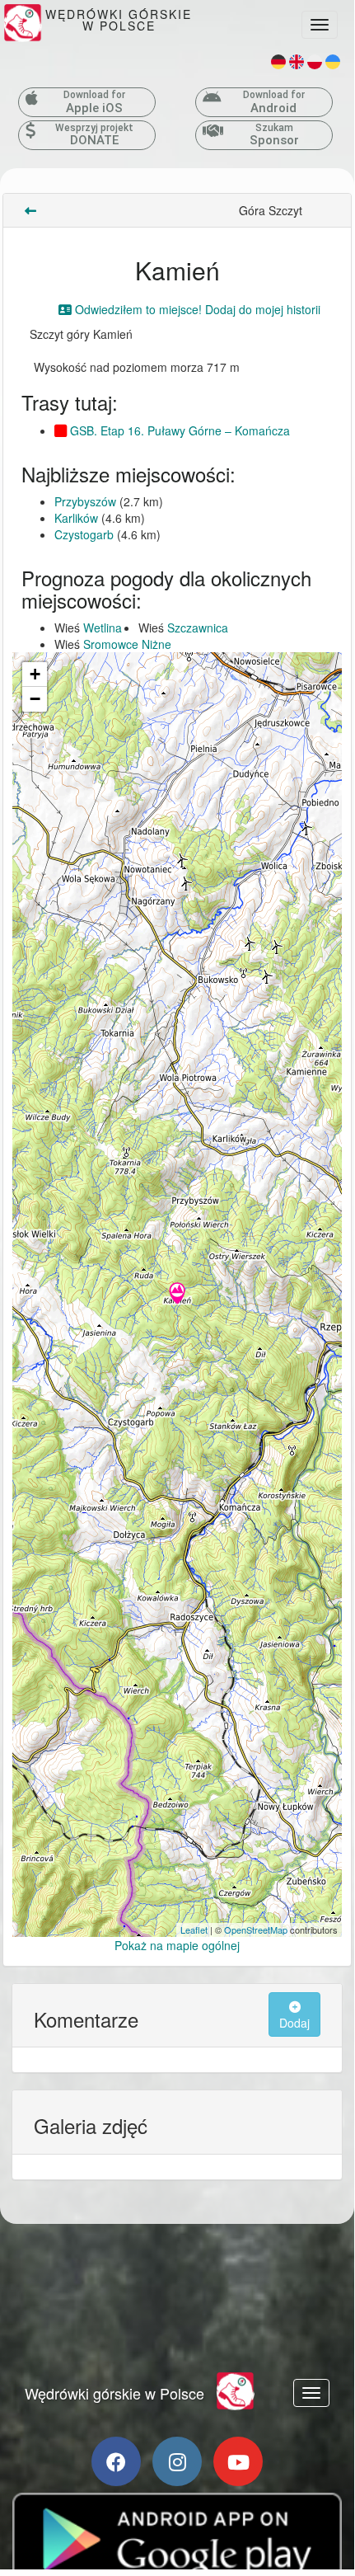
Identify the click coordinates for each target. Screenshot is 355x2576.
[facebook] (116, 2461)
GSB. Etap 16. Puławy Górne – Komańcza (178, 430)
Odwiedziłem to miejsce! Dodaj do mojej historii (196, 309)
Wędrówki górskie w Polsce (114, 2393)
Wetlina (103, 628)
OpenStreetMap (256, 1930)
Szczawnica (198, 628)
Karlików (76, 518)
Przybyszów (85, 501)
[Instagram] (177, 2461)
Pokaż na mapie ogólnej (177, 1945)
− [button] (35, 699)
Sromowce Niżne (127, 644)
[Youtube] (238, 2461)
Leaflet (194, 1930)
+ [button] (35, 674)
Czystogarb (84, 534)
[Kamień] (177, 1295)
